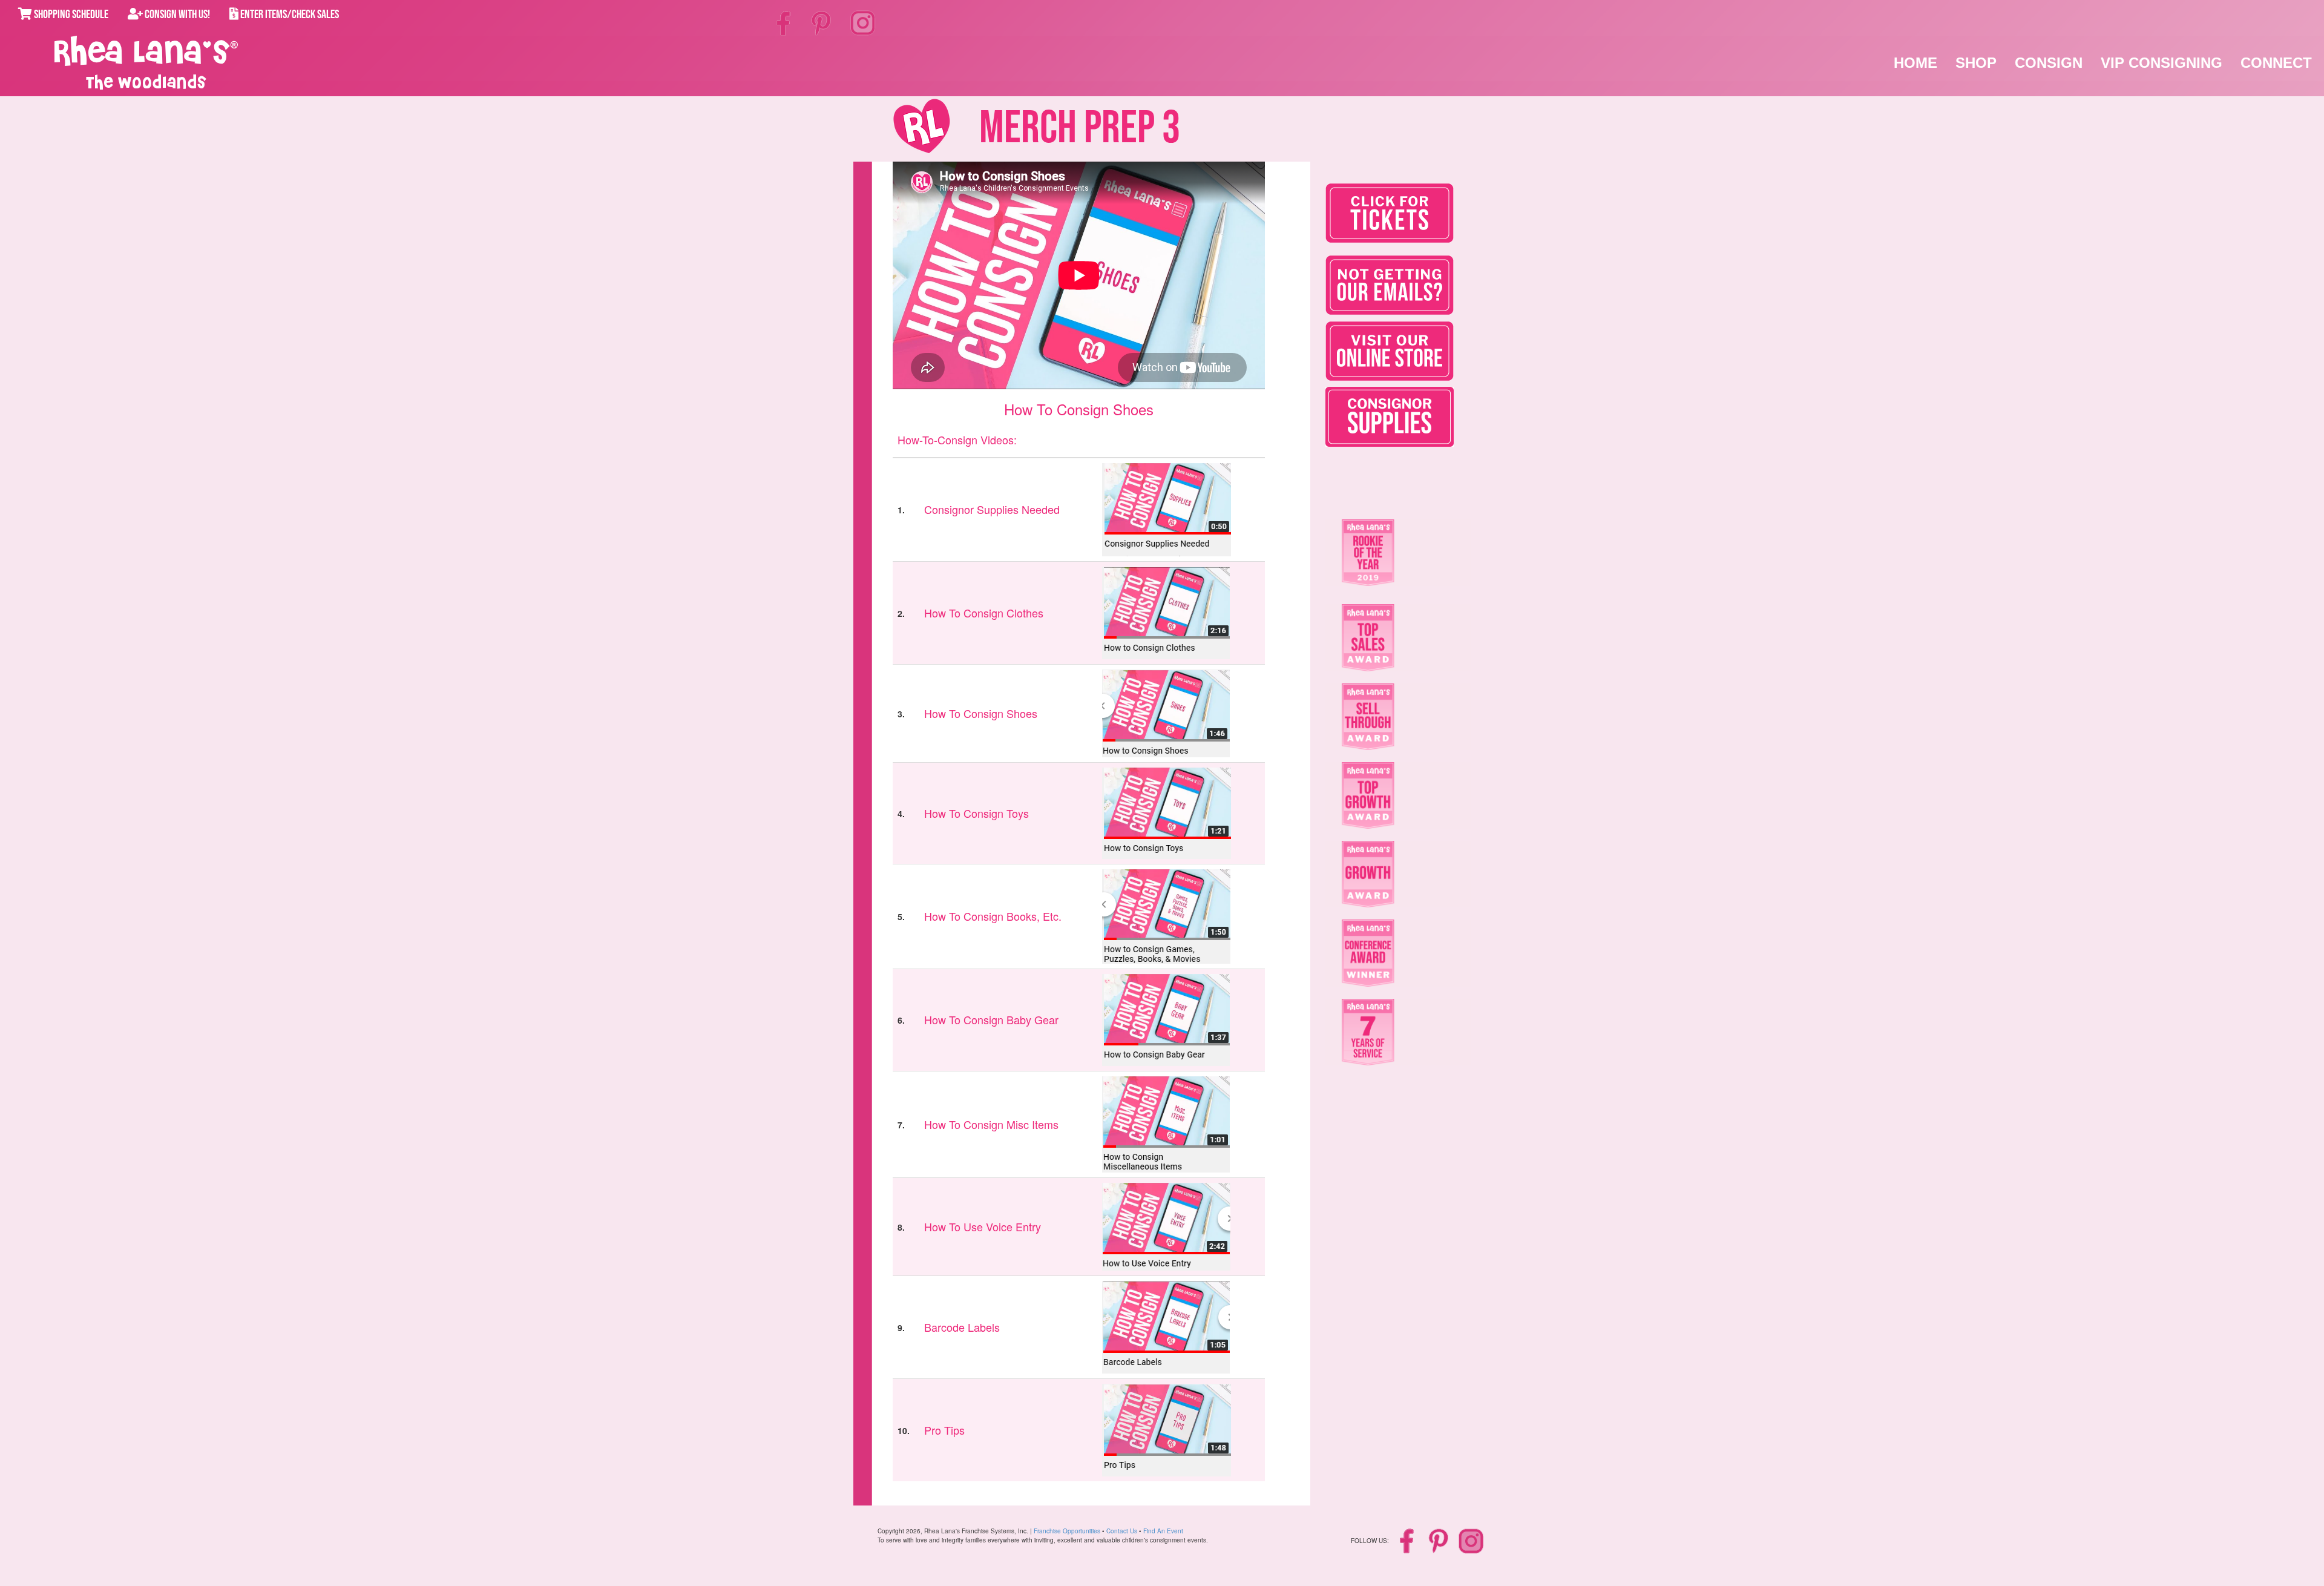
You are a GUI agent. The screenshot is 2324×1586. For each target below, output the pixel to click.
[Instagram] (863, 21)
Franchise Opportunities (1067, 1531)
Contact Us (1122, 1531)
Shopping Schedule (70, 15)
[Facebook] (785, 22)
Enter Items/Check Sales (289, 15)
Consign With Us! (176, 15)
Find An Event (1163, 1531)
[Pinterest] (822, 22)
